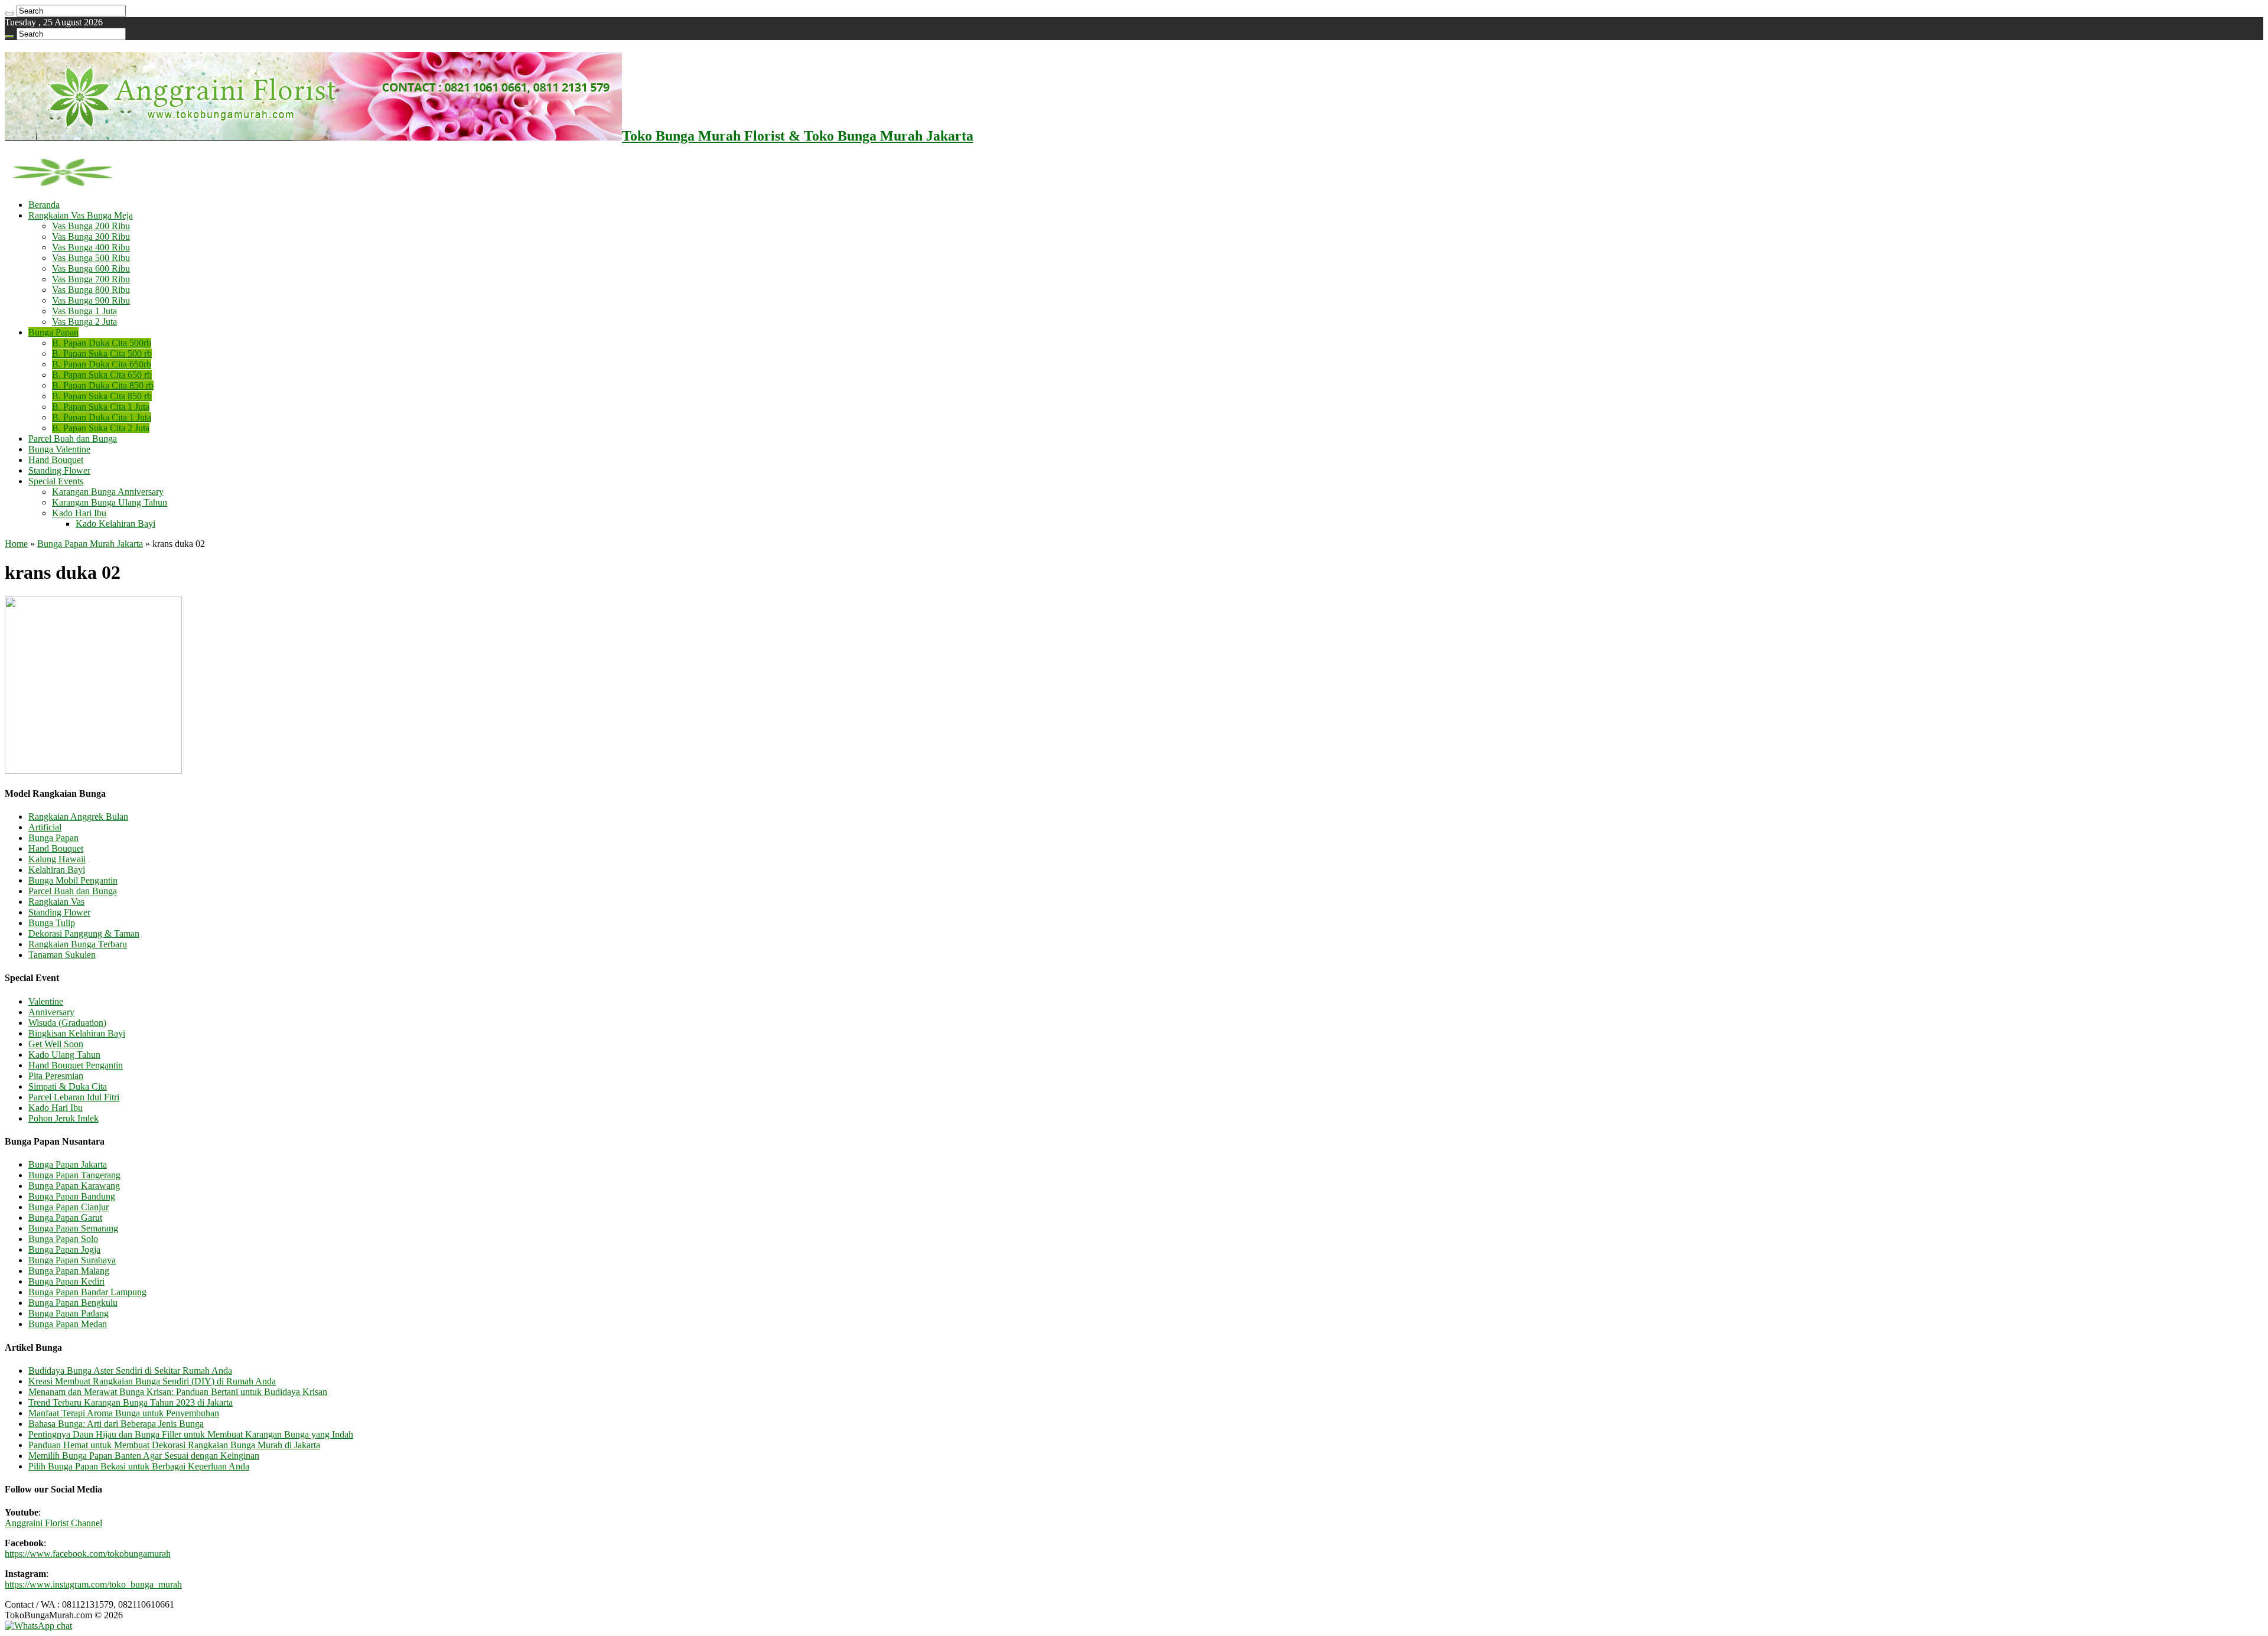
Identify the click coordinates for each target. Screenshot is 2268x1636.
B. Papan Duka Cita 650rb (102, 364)
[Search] (9, 14)
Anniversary (51, 1012)
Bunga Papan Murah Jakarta (90, 544)
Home (16, 544)
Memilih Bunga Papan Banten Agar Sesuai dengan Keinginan (144, 1456)
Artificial (45, 827)
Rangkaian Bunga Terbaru (78, 944)
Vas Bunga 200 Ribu (91, 226)
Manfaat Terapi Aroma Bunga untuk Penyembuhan (124, 1413)
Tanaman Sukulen (62, 955)
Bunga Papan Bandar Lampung (87, 1292)
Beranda (44, 205)
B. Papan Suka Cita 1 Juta (101, 407)
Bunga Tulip (52, 923)
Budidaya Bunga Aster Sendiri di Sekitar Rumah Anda (130, 1371)
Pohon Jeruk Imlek (63, 1118)
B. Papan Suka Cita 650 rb (102, 375)
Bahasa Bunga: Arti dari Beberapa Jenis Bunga (116, 1424)
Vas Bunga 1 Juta (84, 311)
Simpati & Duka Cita (68, 1086)
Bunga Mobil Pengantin (73, 880)
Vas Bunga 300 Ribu (91, 237)
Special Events (56, 481)
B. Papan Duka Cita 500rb (102, 343)
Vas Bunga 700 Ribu (91, 279)
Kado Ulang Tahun (64, 1055)
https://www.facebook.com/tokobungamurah (88, 1554)
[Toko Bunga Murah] (62, 185)
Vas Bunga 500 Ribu (91, 258)
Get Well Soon (56, 1044)
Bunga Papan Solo (63, 1239)
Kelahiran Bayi (57, 870)
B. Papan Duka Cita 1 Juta (102, 417)
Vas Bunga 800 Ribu (91, 290)
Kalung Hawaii (57, 859)
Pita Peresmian (56, 1076)
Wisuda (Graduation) (67, 1023)
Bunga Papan (53, 332)
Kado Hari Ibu (79, 513)
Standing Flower (59, 470)
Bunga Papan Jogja (64, 1249)
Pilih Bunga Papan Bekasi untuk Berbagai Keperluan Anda (139, 1466)
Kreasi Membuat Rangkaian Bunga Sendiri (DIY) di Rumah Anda (152, 1381)
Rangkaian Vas (56, 902)
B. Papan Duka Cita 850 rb (103, 385)
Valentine (46, 1001)
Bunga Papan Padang (69, 1313)
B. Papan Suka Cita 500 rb (102, 353)
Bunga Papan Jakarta (68, 1164)
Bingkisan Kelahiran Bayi (77, 1033)
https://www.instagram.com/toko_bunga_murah (93, 1584)
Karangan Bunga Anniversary (108, 492)
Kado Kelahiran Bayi (115, 524)
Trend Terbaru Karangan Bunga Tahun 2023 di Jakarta (131, 1402)
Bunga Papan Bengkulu (73, 1303)
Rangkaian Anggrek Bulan (78, 817)
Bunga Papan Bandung (72, 1196)
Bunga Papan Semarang (73, 1228)
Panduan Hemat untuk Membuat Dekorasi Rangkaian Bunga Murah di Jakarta (174, 1445)
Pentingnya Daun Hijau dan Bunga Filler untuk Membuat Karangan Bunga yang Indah (191, 1434)
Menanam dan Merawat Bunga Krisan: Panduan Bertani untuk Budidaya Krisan (178, 1392)
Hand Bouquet (56, 460)
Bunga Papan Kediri (66, 1281)
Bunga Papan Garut (65, 1218)
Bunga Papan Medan (68, 1324)
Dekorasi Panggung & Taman (84, 933)
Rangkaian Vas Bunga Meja (81, 215)
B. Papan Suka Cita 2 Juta (101, 428)
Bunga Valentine (59, 449)
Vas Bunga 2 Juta (84, 322)
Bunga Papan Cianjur (69, 1207)
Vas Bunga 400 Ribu (91, 247)
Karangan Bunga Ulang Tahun (110, 502)
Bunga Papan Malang (69, 1271)
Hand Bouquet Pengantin (76, 1065)
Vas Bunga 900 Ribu (91, 300)
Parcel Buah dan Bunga (73, 439)
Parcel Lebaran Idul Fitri (74, 1097)
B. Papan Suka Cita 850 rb (102, 396)
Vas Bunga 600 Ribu (91, 268)
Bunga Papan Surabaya (72, 1260)
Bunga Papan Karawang (74, 1186)
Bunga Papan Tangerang (74, 1175)
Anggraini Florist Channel (53, 1523)
